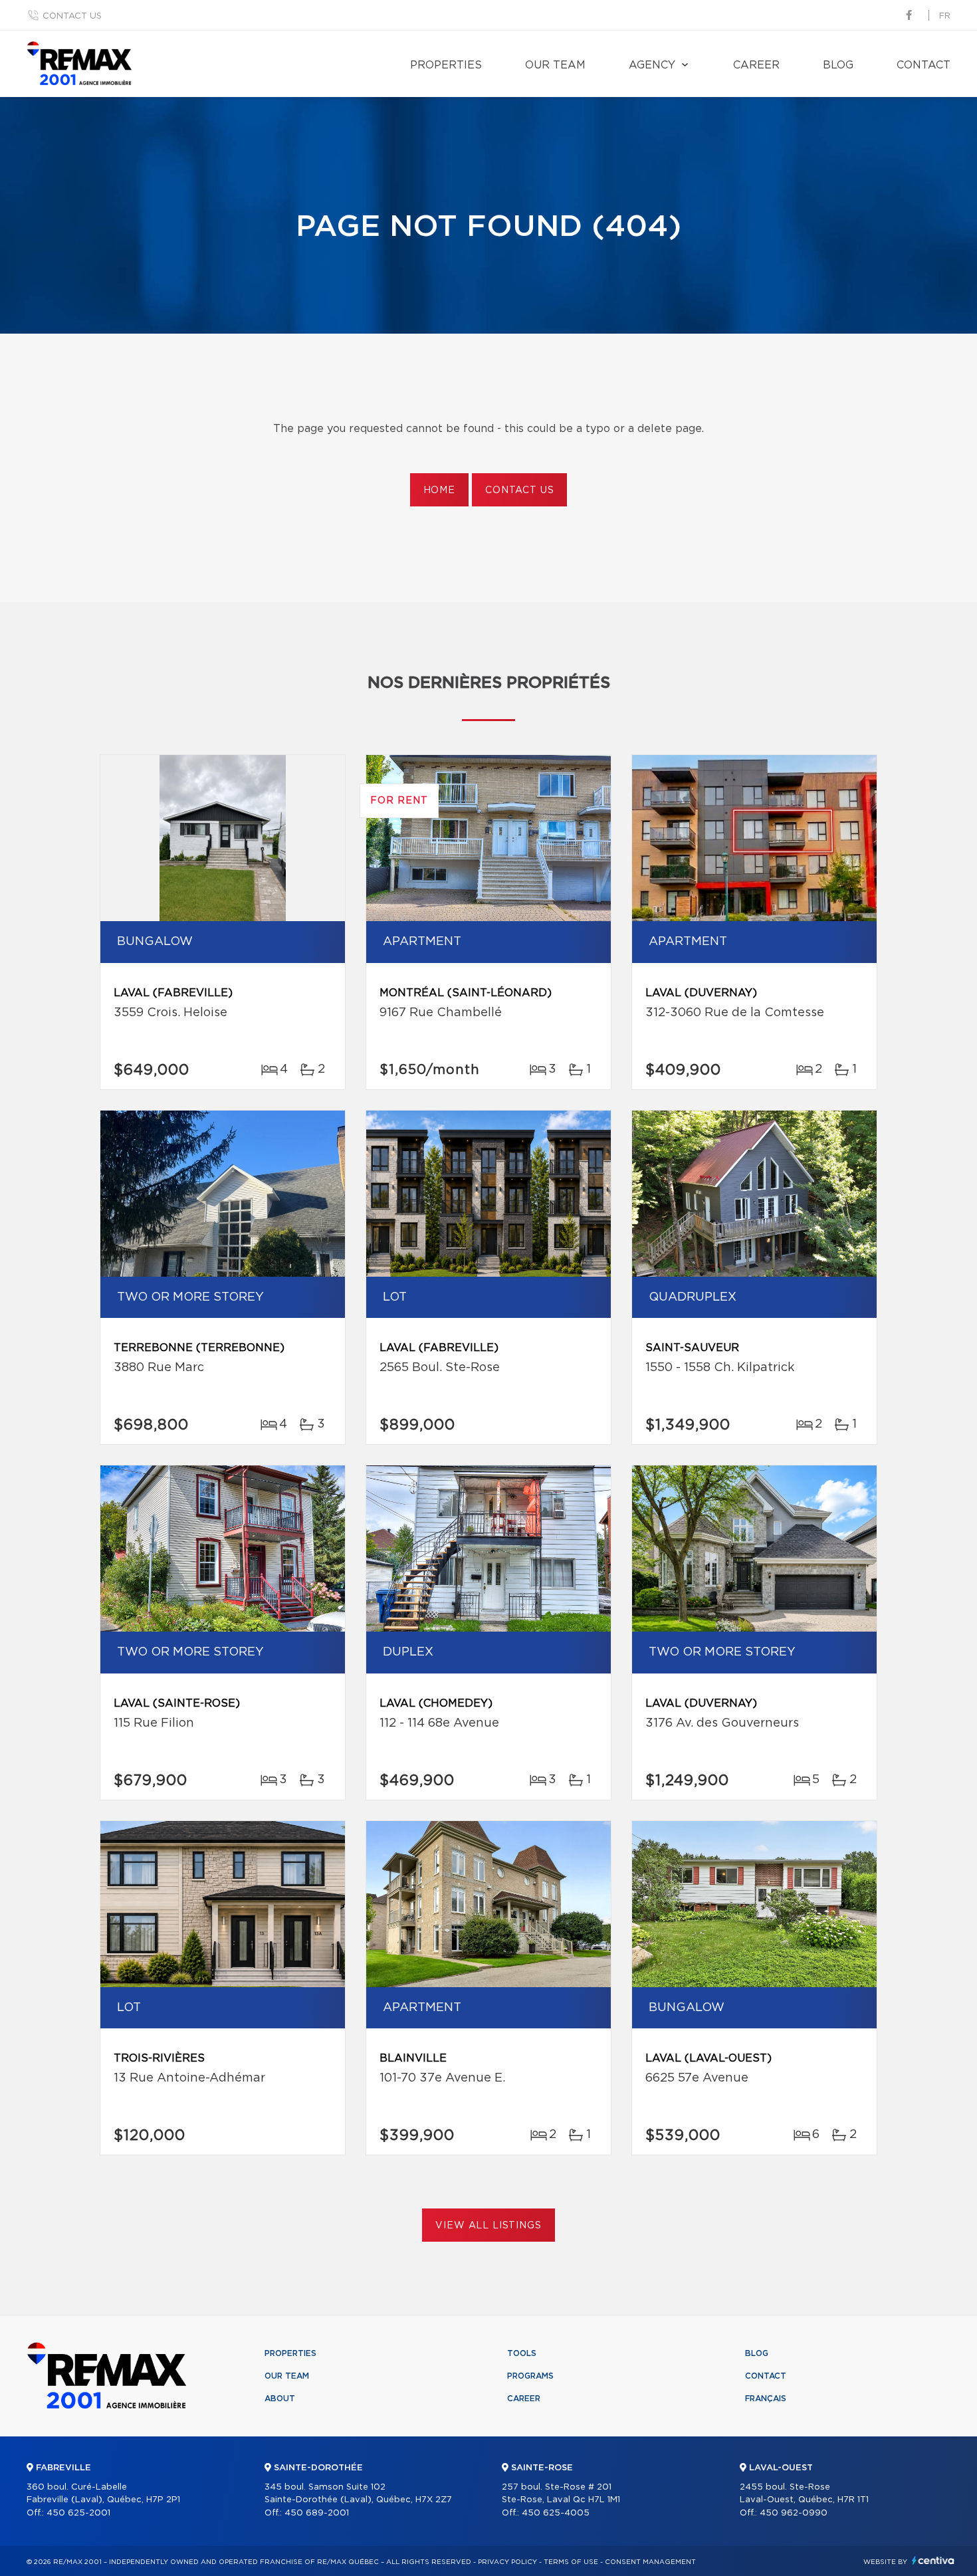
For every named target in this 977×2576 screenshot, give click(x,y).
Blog (838, 65)
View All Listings (488, 2226)
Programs (530, 2376)
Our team (555, 65)
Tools (522, 2353)
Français (766, 2399)
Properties (446, 65)
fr (945, 16)
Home (439, 490)
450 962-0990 (794, 2513)
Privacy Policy (507, 2562)
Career (756, 65)
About (280, 2399)
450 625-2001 (78, 2513)
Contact (923, 65)
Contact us (72, 16)
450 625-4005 (556, 2513)
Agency (652, 65)
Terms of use (571, 2562)
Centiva (933, 2560)
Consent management (650, 2562)
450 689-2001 (317, 2513)
